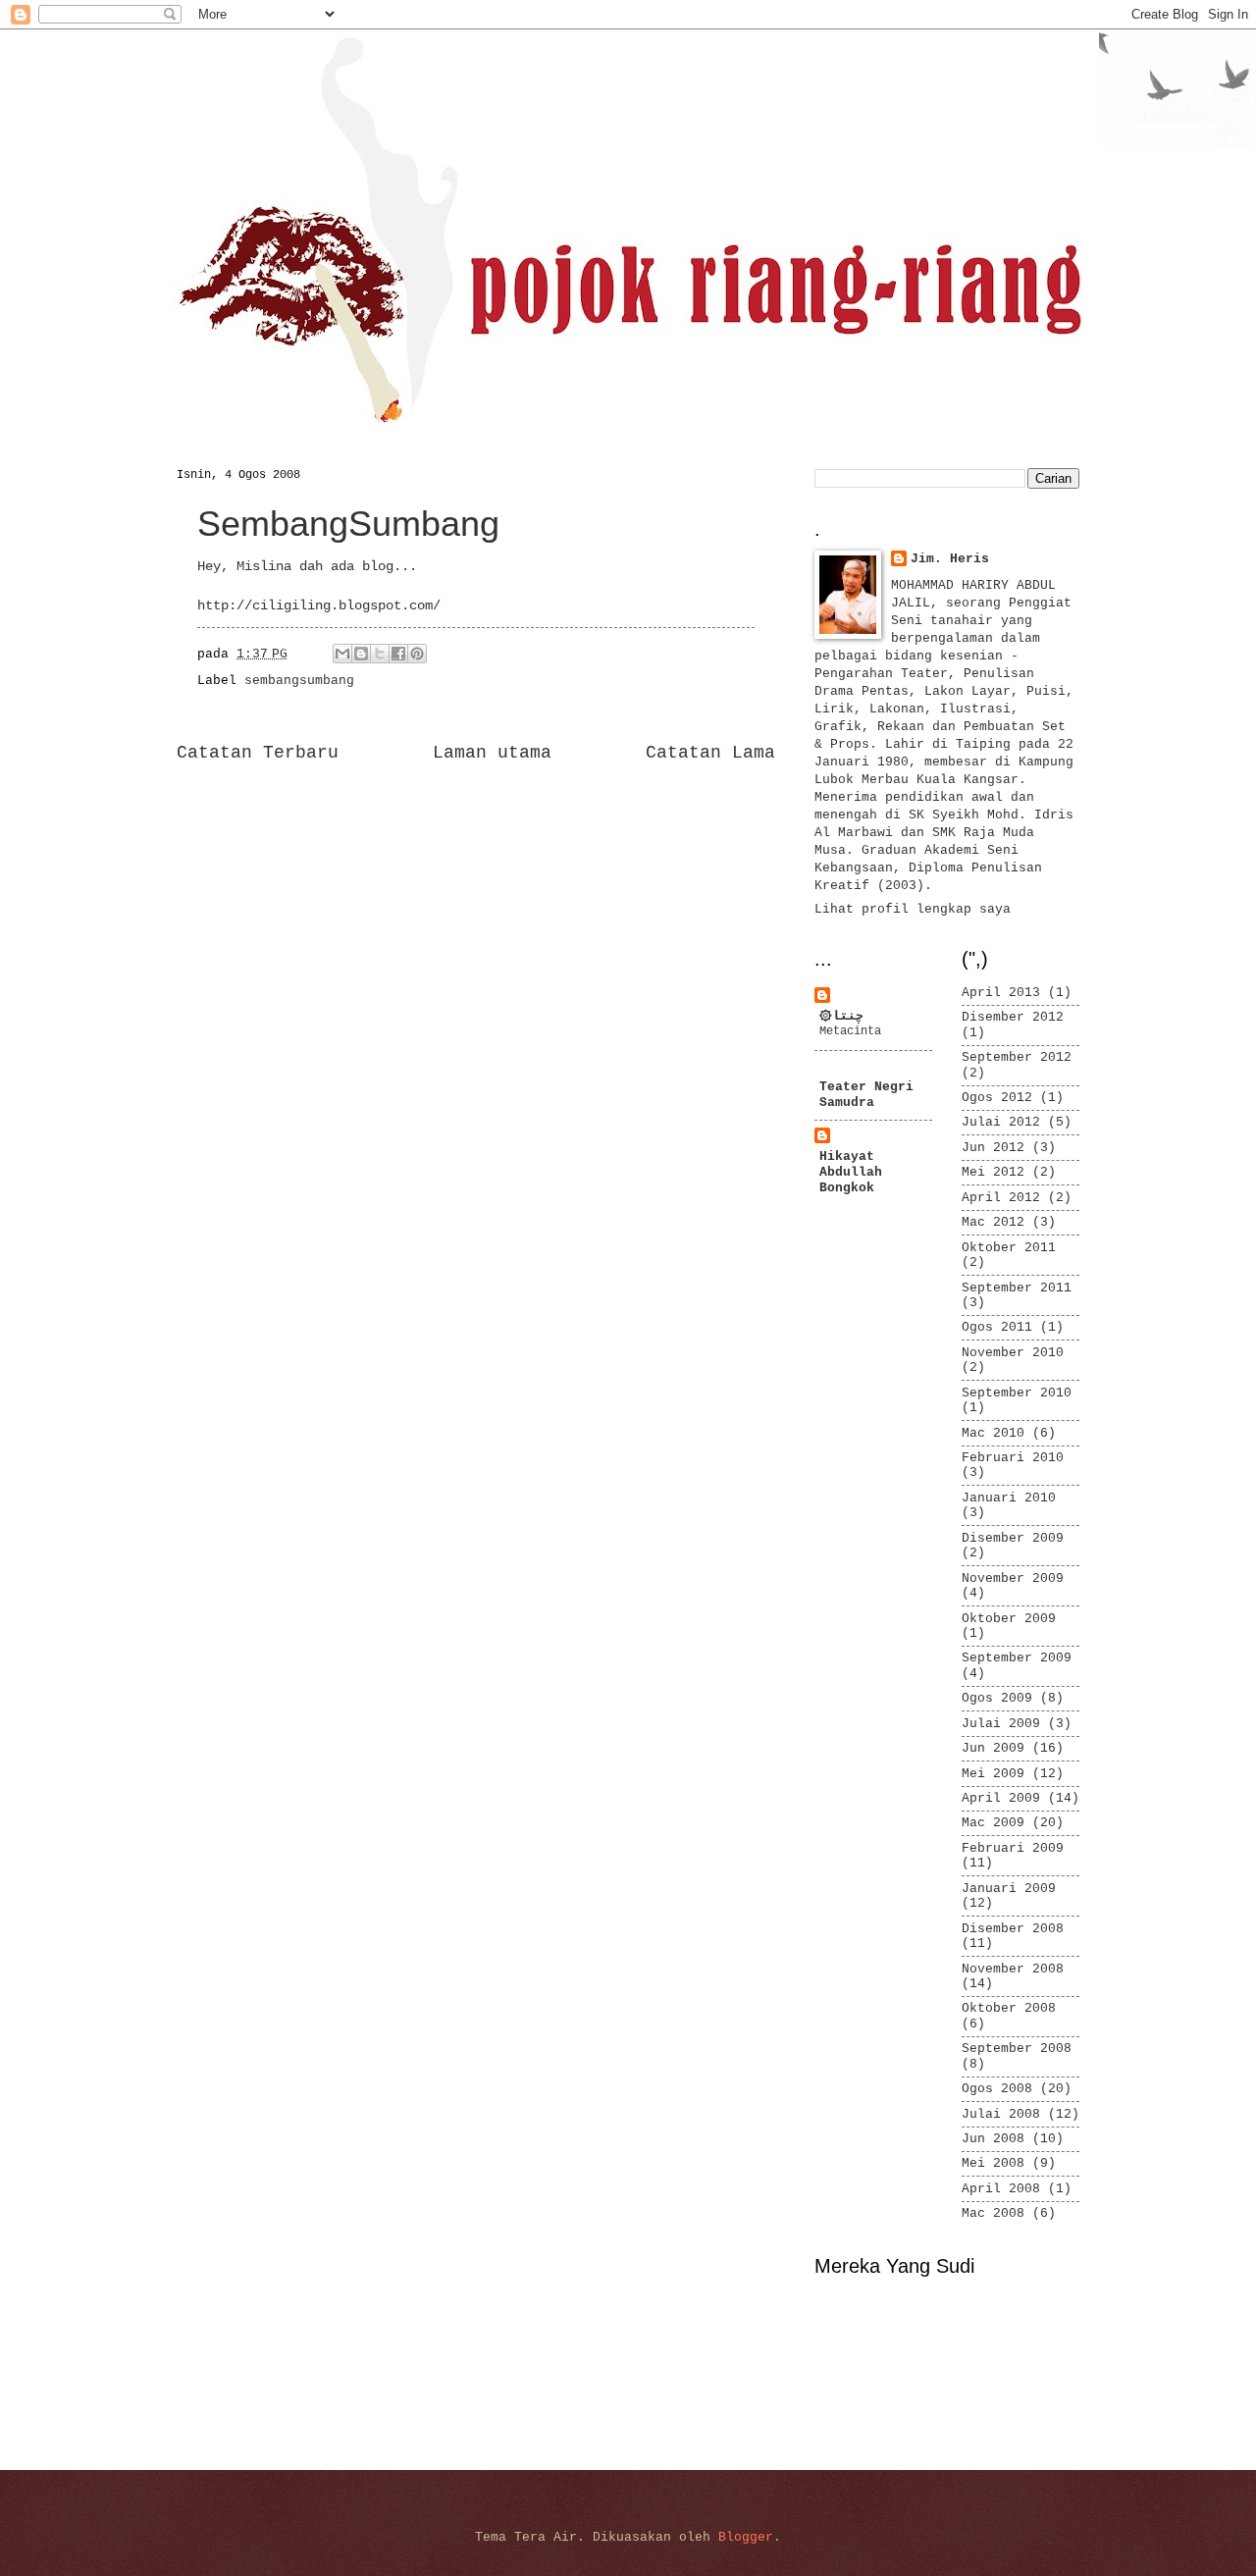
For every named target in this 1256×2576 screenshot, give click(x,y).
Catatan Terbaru (258, 753)
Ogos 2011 (997, 1327)
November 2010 (1013, 1353)
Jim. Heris (950, 559)
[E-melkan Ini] (342, 654)
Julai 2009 (1001, 1724)
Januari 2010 (1009, 1498)
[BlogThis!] (361, 654)
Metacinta (850, 1031)
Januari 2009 (1009, 1889)
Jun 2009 (993, 1748)
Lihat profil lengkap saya (913, 909)
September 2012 (1017, 1057)
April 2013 (1001, 993)
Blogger (746, 2537)
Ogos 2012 (997, 1098)
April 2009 (1001, 1798)
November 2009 (1013, 1578)
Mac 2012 (993, 1222)
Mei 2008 (993, 2163)
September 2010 (1017, 1393)
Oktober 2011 (1009, 1248)
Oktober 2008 (1009, 2008)
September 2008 (1017, 2049)
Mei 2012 (993, 1172)
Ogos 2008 (997, 2089)
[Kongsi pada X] (380, 654)
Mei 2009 (993, 1774)
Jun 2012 (993, 1148)
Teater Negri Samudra (866, 1095)
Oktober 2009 (1009, 1619)
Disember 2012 (1013, 1017)
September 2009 (1017, 1658)
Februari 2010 (1013, 1458)
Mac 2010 (993, 1433)
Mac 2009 (993, 1823)
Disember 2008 (1013, 1929)
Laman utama (492, 753)
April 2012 (1001, 1198)
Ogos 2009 (997, 1698)
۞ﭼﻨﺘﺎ (841, 1016)
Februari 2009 (1013, 1848)
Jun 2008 (993, 2139)
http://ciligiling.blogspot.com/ (319, 606)
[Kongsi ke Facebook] (398, 654)
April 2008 (1001, 2189)
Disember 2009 (1013, 1538)
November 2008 (1013, 1969)
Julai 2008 (1001, 2114)
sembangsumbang (299, 681)
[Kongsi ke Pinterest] (417, 654)
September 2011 (1017, 1288)
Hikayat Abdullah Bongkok (851, 1172)
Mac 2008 (993, 2213)
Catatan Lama (710, 753)
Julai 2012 (1001, 1122)
